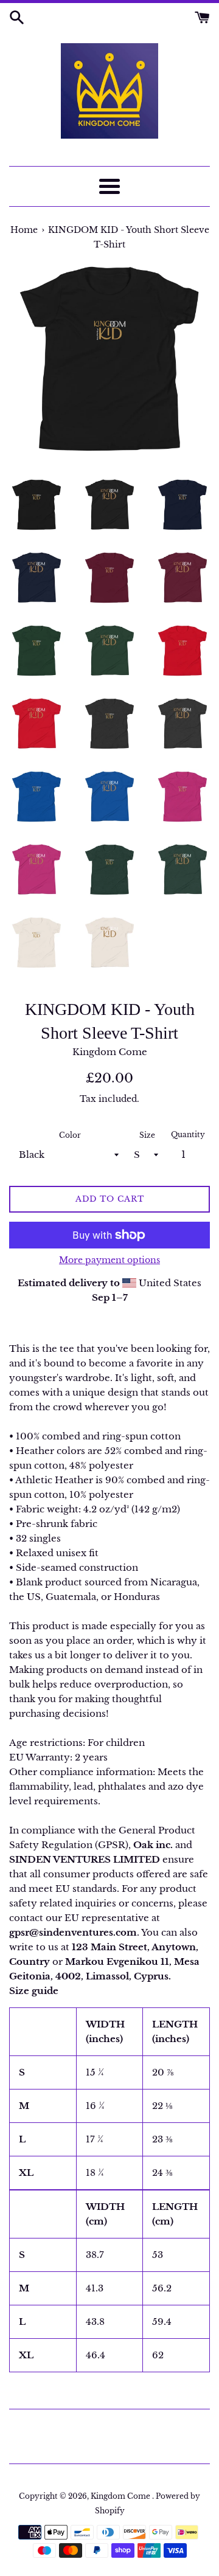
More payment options (109, 1260)
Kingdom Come (121, 2496)
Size (147, 1135)
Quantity (188, 1134)
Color (70, 1135)
